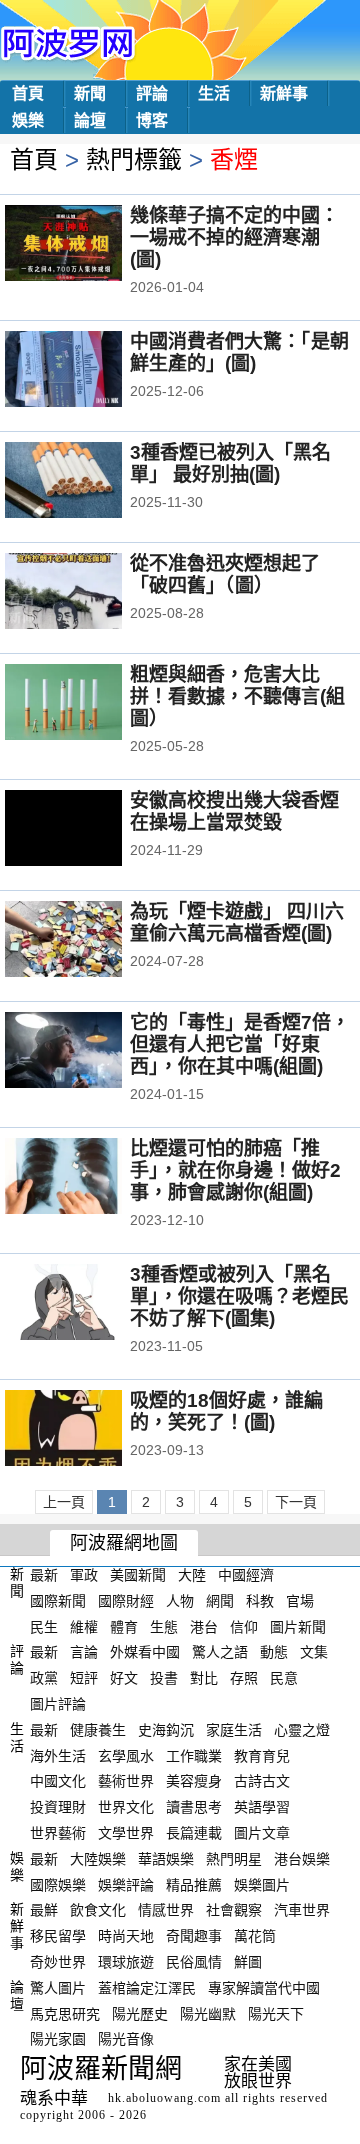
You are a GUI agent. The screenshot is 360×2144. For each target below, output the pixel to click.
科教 (260, 1601)
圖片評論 (58, 1704)
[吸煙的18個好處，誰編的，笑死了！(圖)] (90, 1430)
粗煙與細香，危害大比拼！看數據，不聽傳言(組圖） (237, 696)
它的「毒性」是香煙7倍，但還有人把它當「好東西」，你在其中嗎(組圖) (240, 1044)
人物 (180, 1601)
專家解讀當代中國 (264, 1988)
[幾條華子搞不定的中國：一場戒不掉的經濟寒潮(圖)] (90, 245)
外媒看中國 (145, 1652)
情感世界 (166, 1910)
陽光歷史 (140, 2013)
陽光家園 (58, 2039)
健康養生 (98, 1730)
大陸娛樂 (98, 1859)
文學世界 (126, 1833)
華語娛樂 (166, 1859)
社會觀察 (234, 1910)
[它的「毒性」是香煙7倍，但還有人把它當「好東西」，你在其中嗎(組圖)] (90, 1052)
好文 (124, 1678)
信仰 (244, 1626)
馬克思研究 (65, 2013)
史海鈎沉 (166, 1730)
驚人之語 (220, 1652)
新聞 (90, 93)
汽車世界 (302, 1910)
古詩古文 (262, 1781)
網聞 (220, 1601)
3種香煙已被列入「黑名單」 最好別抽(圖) (230, 463)
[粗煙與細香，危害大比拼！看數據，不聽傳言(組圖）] (90, 704)
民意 (284, 1678)
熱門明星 (234, 1859)
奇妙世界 (58, 1962)
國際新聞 (58, 1601)
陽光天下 (276, 2013)
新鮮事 (284, 93)
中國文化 (58, 1781)
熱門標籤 (134, 159)
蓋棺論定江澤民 (147, 1988)
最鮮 (44, 1910)
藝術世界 (126, 1781)
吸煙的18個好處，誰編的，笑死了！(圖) (226, 1411)
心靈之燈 (302, 1730)
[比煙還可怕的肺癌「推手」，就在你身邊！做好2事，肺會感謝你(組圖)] (90, 1178)
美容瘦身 (194, 1781)
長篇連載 (194, 1833)
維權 (84, 1626)
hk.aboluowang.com (164, 2098)
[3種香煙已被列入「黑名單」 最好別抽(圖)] (90, 482)
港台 (204, 1626)
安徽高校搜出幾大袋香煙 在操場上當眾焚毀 (234, 811)
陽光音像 (126, 2039)
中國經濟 (246, 1575)
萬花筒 (255, 1936)
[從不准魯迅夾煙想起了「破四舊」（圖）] (90, 593)
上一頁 (64, 1502)
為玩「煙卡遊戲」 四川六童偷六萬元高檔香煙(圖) (237, 922)
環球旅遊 (126, 1962)
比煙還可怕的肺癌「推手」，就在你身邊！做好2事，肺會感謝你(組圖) (235, 1170)
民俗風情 (194, 1962)
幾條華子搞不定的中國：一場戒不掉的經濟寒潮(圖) (234, 237)
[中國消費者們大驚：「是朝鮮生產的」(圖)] (90, 371)
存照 (244, 1678)
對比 (204, 1678)
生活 (214, 93)
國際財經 (126, 1601)
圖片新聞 (298, 1626)
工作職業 (194, 1755)
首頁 (28, 93)
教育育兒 (262, 1755)
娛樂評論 (126, 1884)
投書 (164, 1678)
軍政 (84, 1575)
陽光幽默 (208, 2013)
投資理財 (58, 1807)
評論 (152, 93)
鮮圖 (248, 1962)
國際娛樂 (58, 1884)
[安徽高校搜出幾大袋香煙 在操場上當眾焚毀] (90, 830)
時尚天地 (126, 1936)
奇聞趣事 (194, 1936)
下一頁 (296, 1502)
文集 (314, 1652)
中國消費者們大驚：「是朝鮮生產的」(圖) (239, 352)
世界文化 (126, 1807)
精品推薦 (194, 1884)
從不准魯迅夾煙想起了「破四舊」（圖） (225, 574)
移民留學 (58, 1936)
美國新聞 (138, 1575)
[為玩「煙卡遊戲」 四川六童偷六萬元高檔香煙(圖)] (90, 941)
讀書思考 (194, 1807)
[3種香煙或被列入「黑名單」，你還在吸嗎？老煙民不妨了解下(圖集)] (90, 1304)
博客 (152, 120)
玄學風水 (126, 1755)
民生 (44, 1626)
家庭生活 (234, 1730)
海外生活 (58, 1755)
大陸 (192, 1575)
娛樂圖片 (262, 1884)
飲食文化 (98, 1910)
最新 (44, 1575)
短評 (84, 1678)
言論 (84, 1652)
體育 (124, 1626)
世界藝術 (58, 1833)
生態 (164, 1626)
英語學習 (262, 1807)
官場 (300, 1601)
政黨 (44, 1678)
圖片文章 (262, 1833)
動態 (274, 1652)
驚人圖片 (58, 1988)
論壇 (90, 120)
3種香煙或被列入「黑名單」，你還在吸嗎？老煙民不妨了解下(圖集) (239, 1296)
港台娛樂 (302, 1859)
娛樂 (28, 120)
